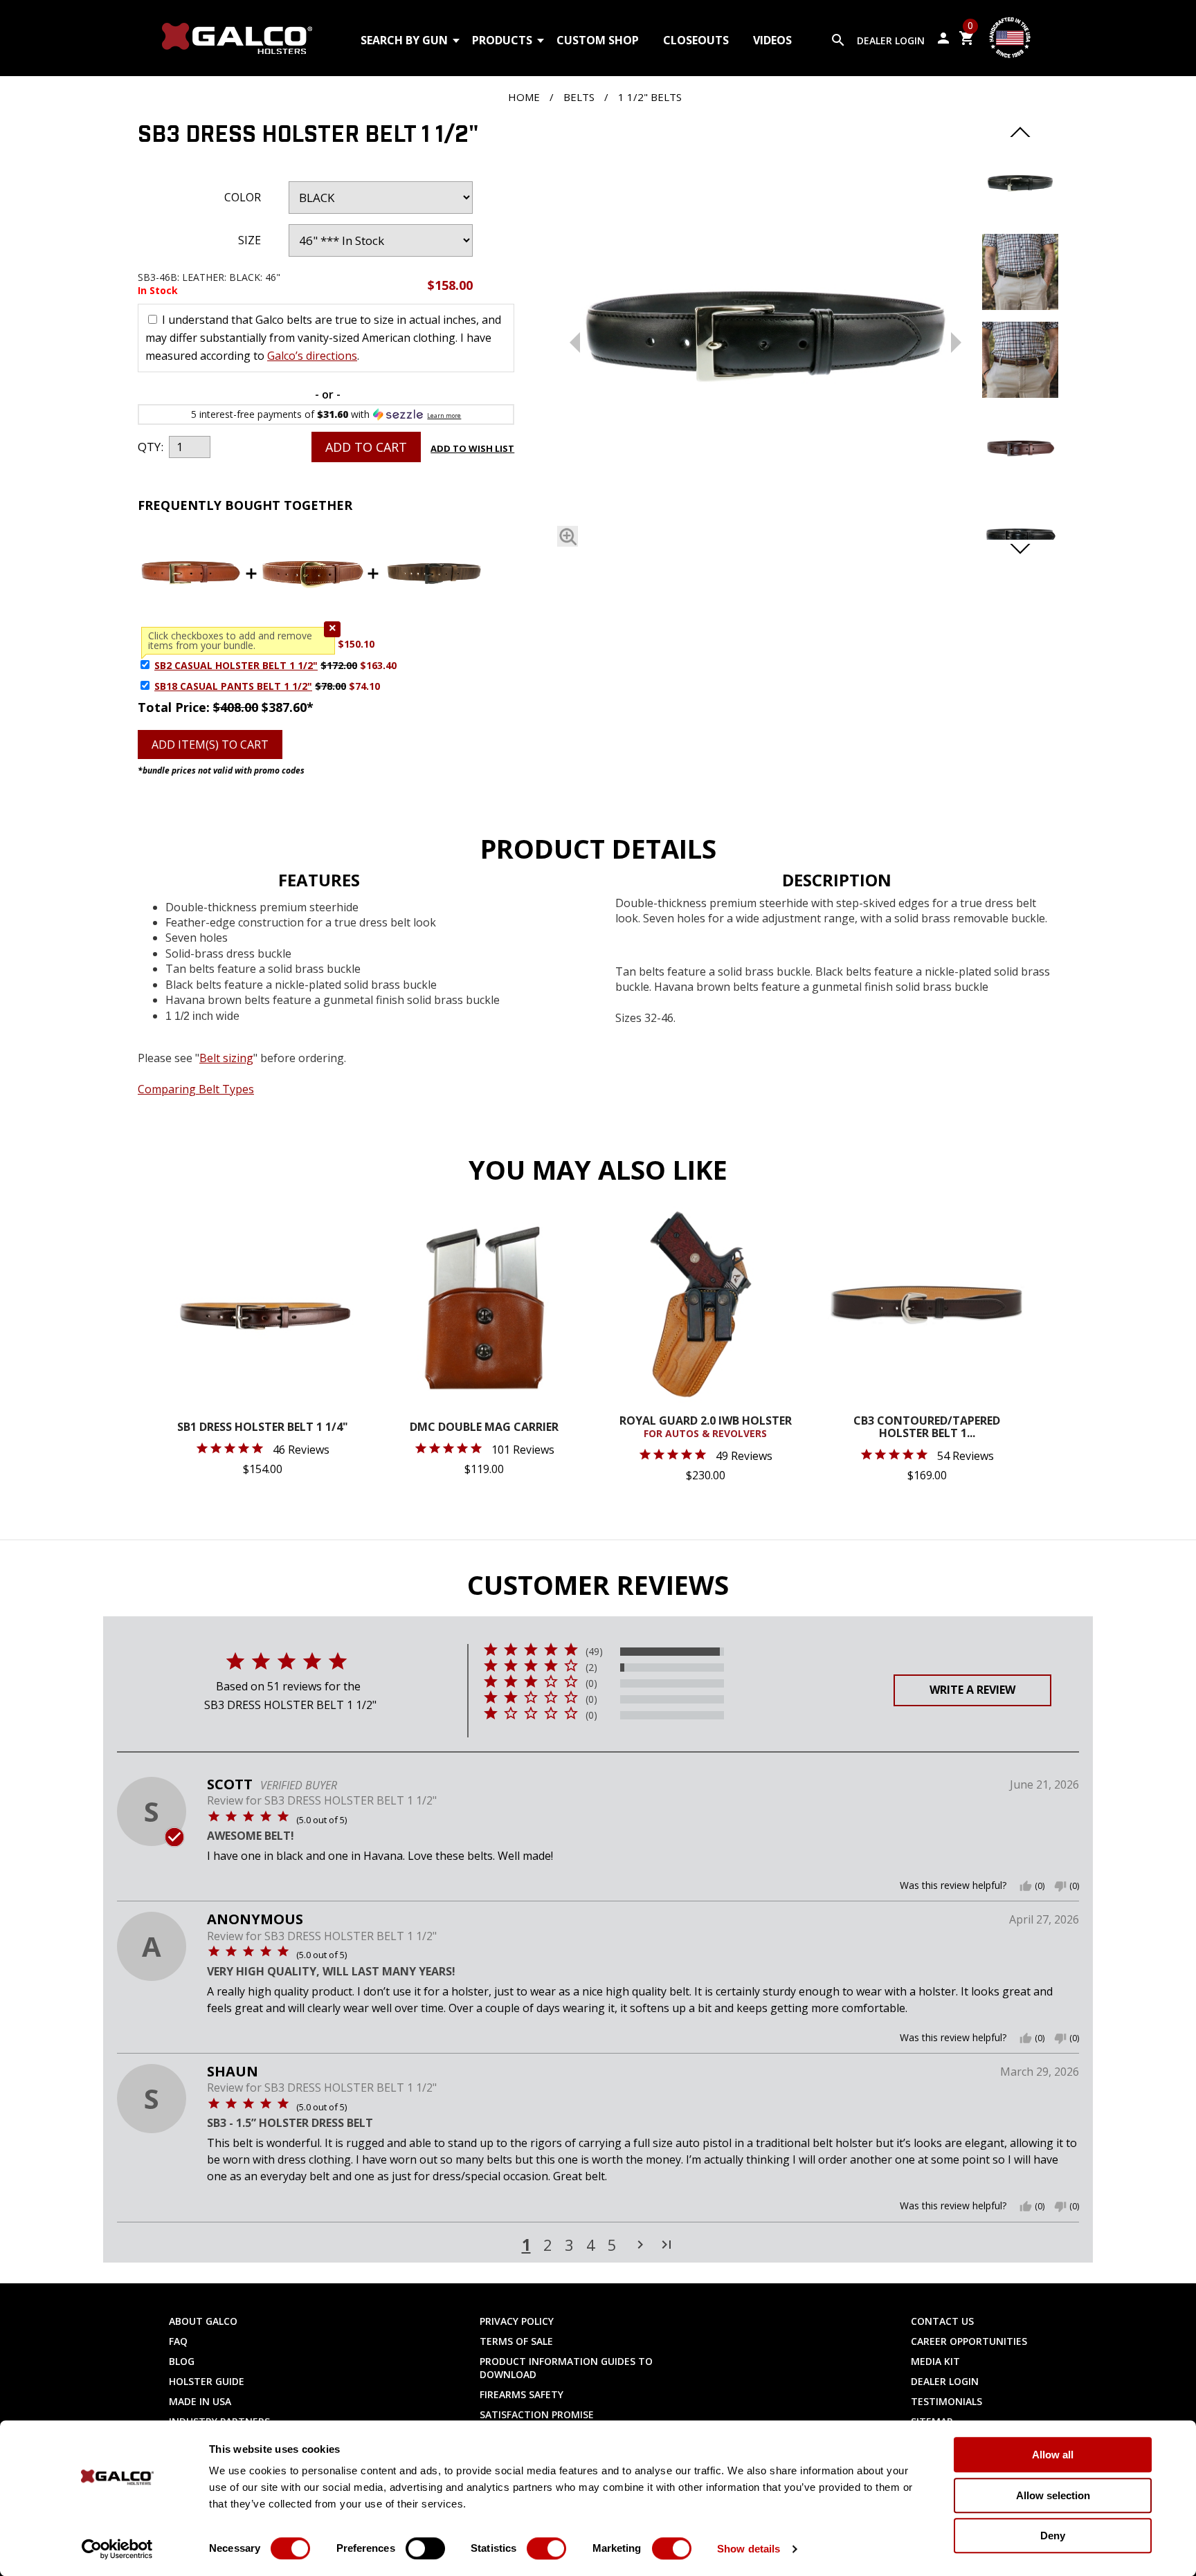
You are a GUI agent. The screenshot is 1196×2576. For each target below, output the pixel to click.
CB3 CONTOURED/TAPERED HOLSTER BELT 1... (927, 1428)
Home (524, 97)
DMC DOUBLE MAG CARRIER (484, 1428)
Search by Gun (404, 40)
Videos (772, 40)
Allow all (1053, 2455)
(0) (591, 1683)
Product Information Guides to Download (566, 2368)
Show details (749, 2549)
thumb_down (1060, 1886)
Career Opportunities (969, 2341)
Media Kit (935, 2361)
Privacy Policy (517, 2321)
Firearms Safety (522, 2394)
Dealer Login (891, 40)
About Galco (203, 2321)
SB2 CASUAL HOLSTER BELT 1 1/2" (236, 665)
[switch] (425, 2548)
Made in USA (200, 2401)
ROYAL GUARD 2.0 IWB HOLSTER (706, 1427)
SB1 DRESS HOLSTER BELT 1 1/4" (263, 1428)
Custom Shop (598, 40)
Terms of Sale (516, 2341)
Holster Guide (207, 2381)
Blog (182, 2361)
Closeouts (696, 40)
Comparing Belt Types (196, 1089)
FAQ (178, 2341)
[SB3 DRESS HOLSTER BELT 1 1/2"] (765, 339)
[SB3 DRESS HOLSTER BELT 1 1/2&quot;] (1020, 217)
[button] (332, 629)
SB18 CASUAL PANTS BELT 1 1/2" (233, 686)
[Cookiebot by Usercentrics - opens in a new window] (117, 2549)
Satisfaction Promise (537, 2414)
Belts (579, 97)
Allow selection (1053, 2495)
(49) (594, 1652)
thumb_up (1026, 1886)
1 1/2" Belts (650, 97)
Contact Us (942, 2321)
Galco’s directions (312, 356)
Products (502, 40)
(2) (591, 1668)
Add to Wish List (472, 448)
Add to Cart (366, 447)
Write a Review (972, 1690)
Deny (1053, 2536)
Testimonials (946, 2401)
